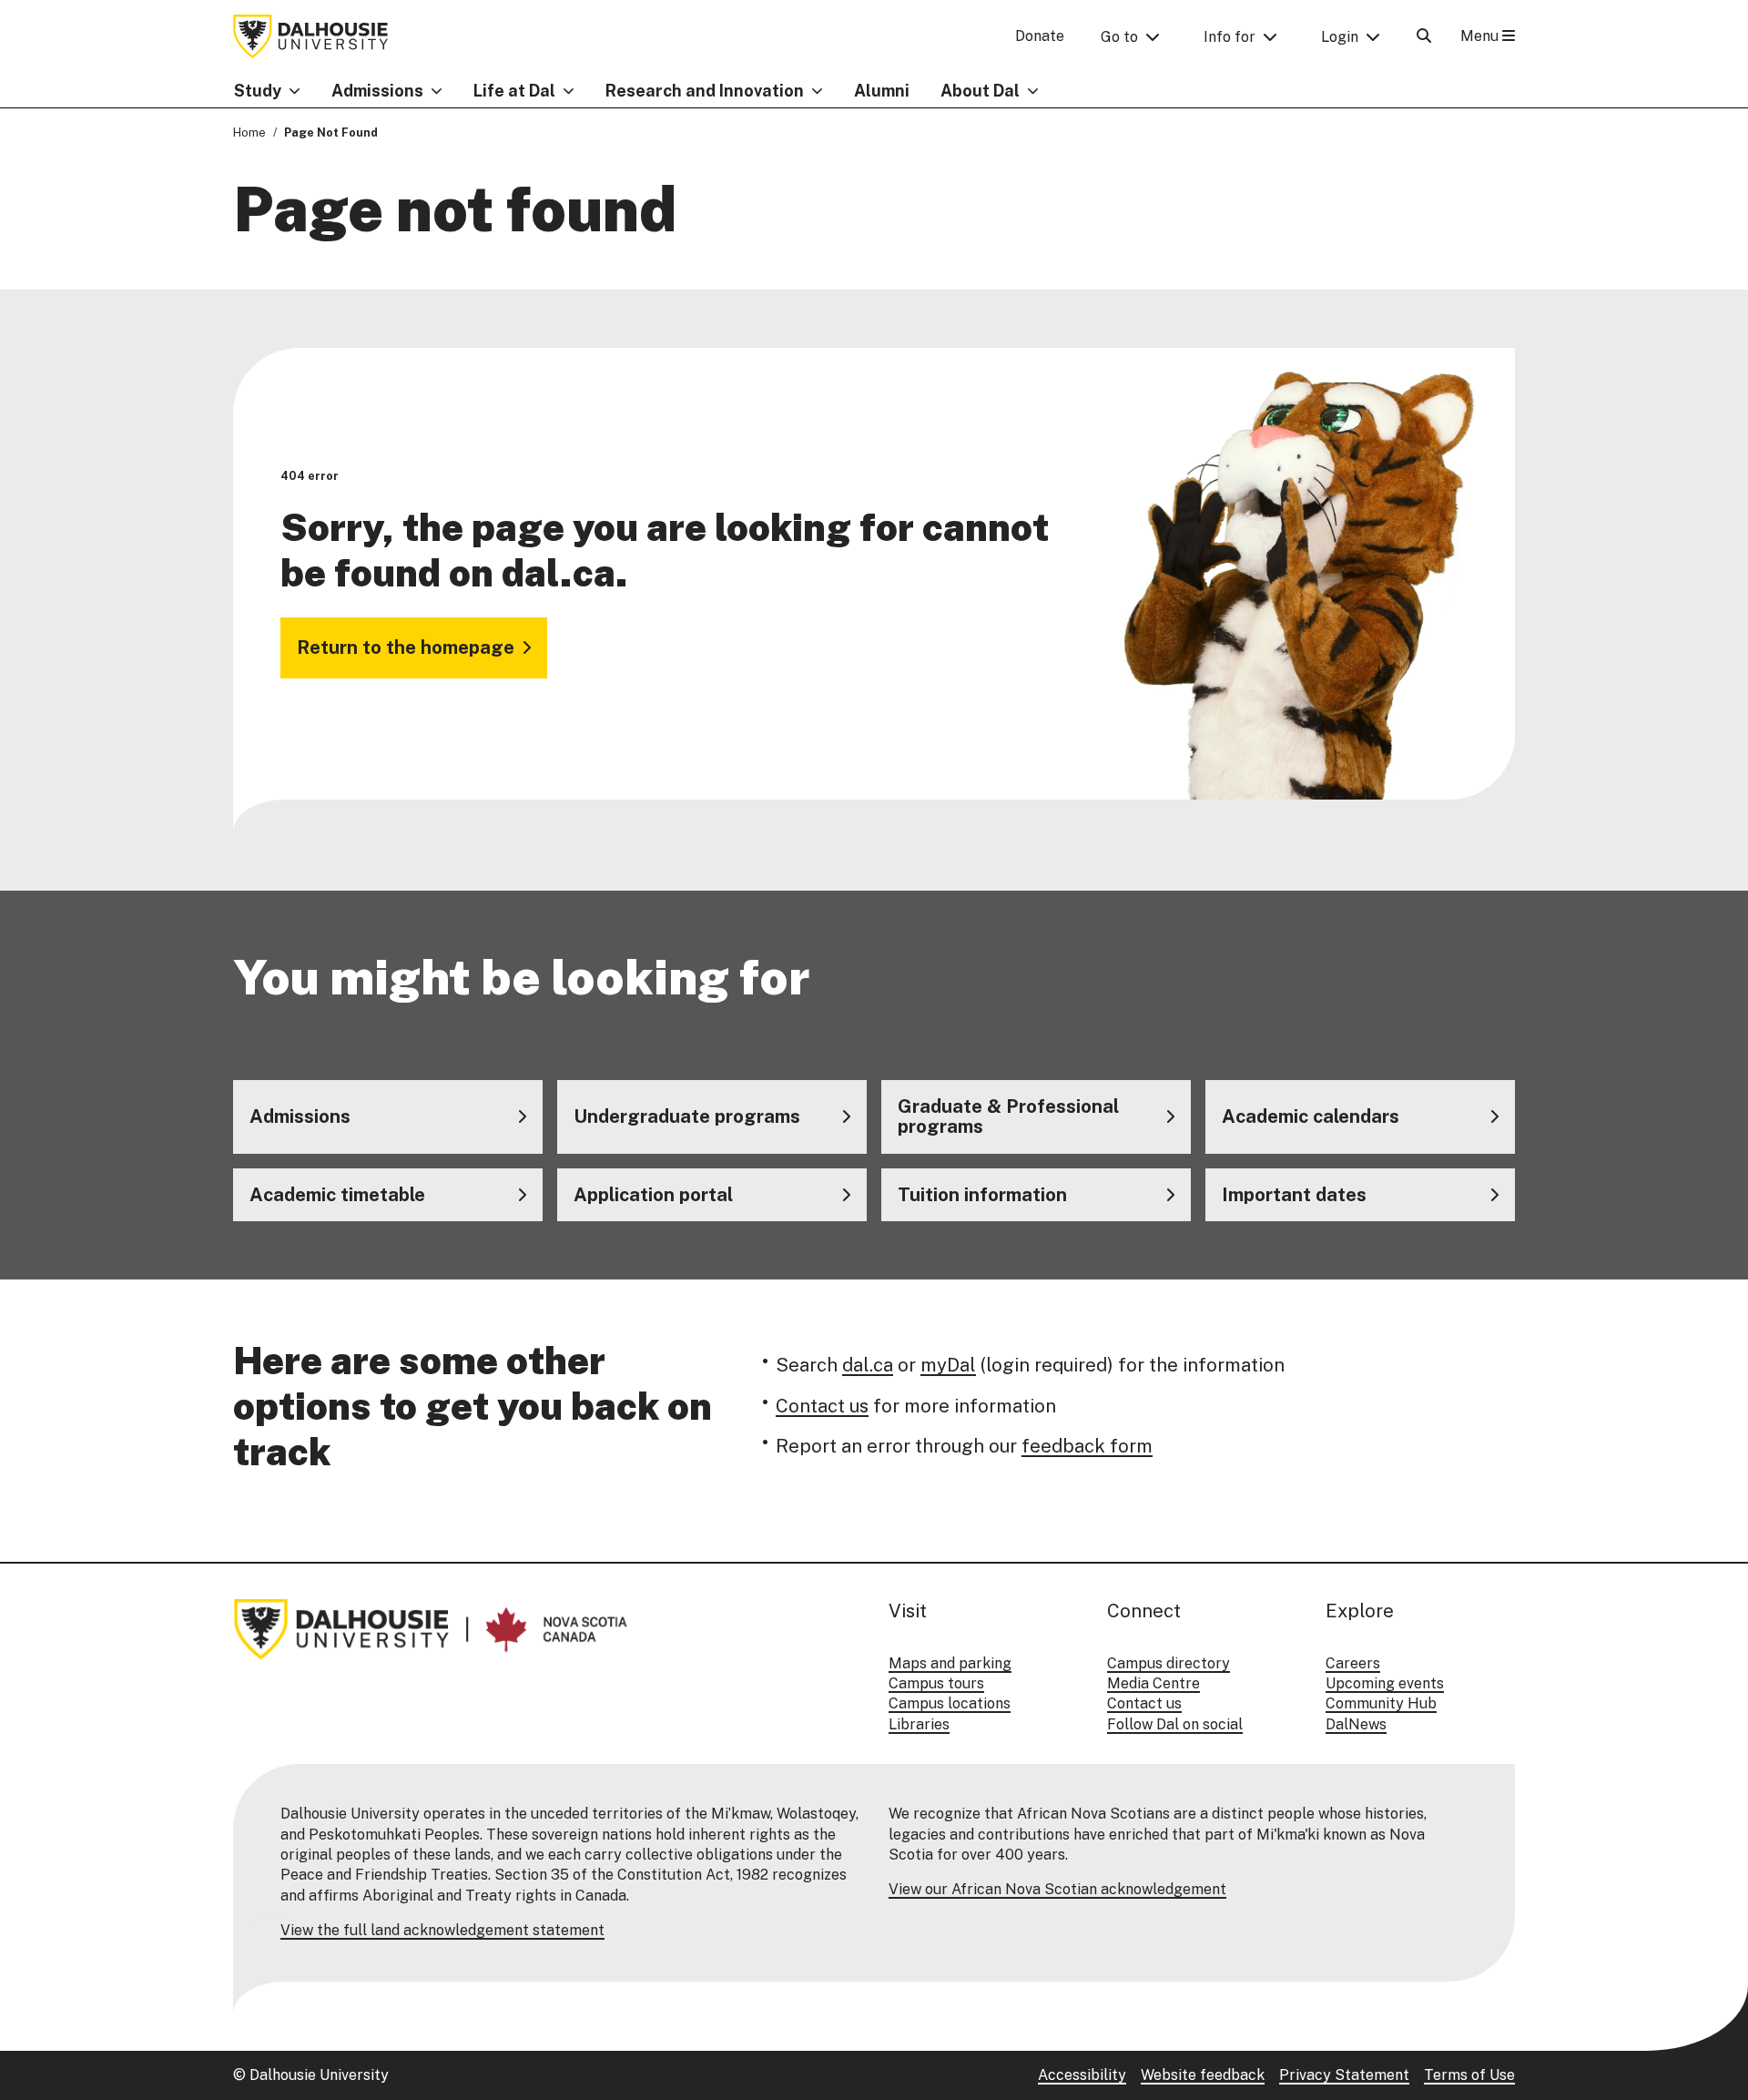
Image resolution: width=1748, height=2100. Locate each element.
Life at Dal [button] (514, 91)
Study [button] (258, 91)
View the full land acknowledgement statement (442, 1930)
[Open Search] (1424, 36)
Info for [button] (1230, 37)
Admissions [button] (377, 91)
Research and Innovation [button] (705, 91)
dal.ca (868, 1365)
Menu (1481, 36)
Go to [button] (1119, 37)
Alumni (882, 91)
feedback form (1087, 1446)
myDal (948, 1365)
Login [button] (1340, 37)
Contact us (822, 1406)
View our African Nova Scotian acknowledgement (1057, 1889)
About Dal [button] (980, 91)
